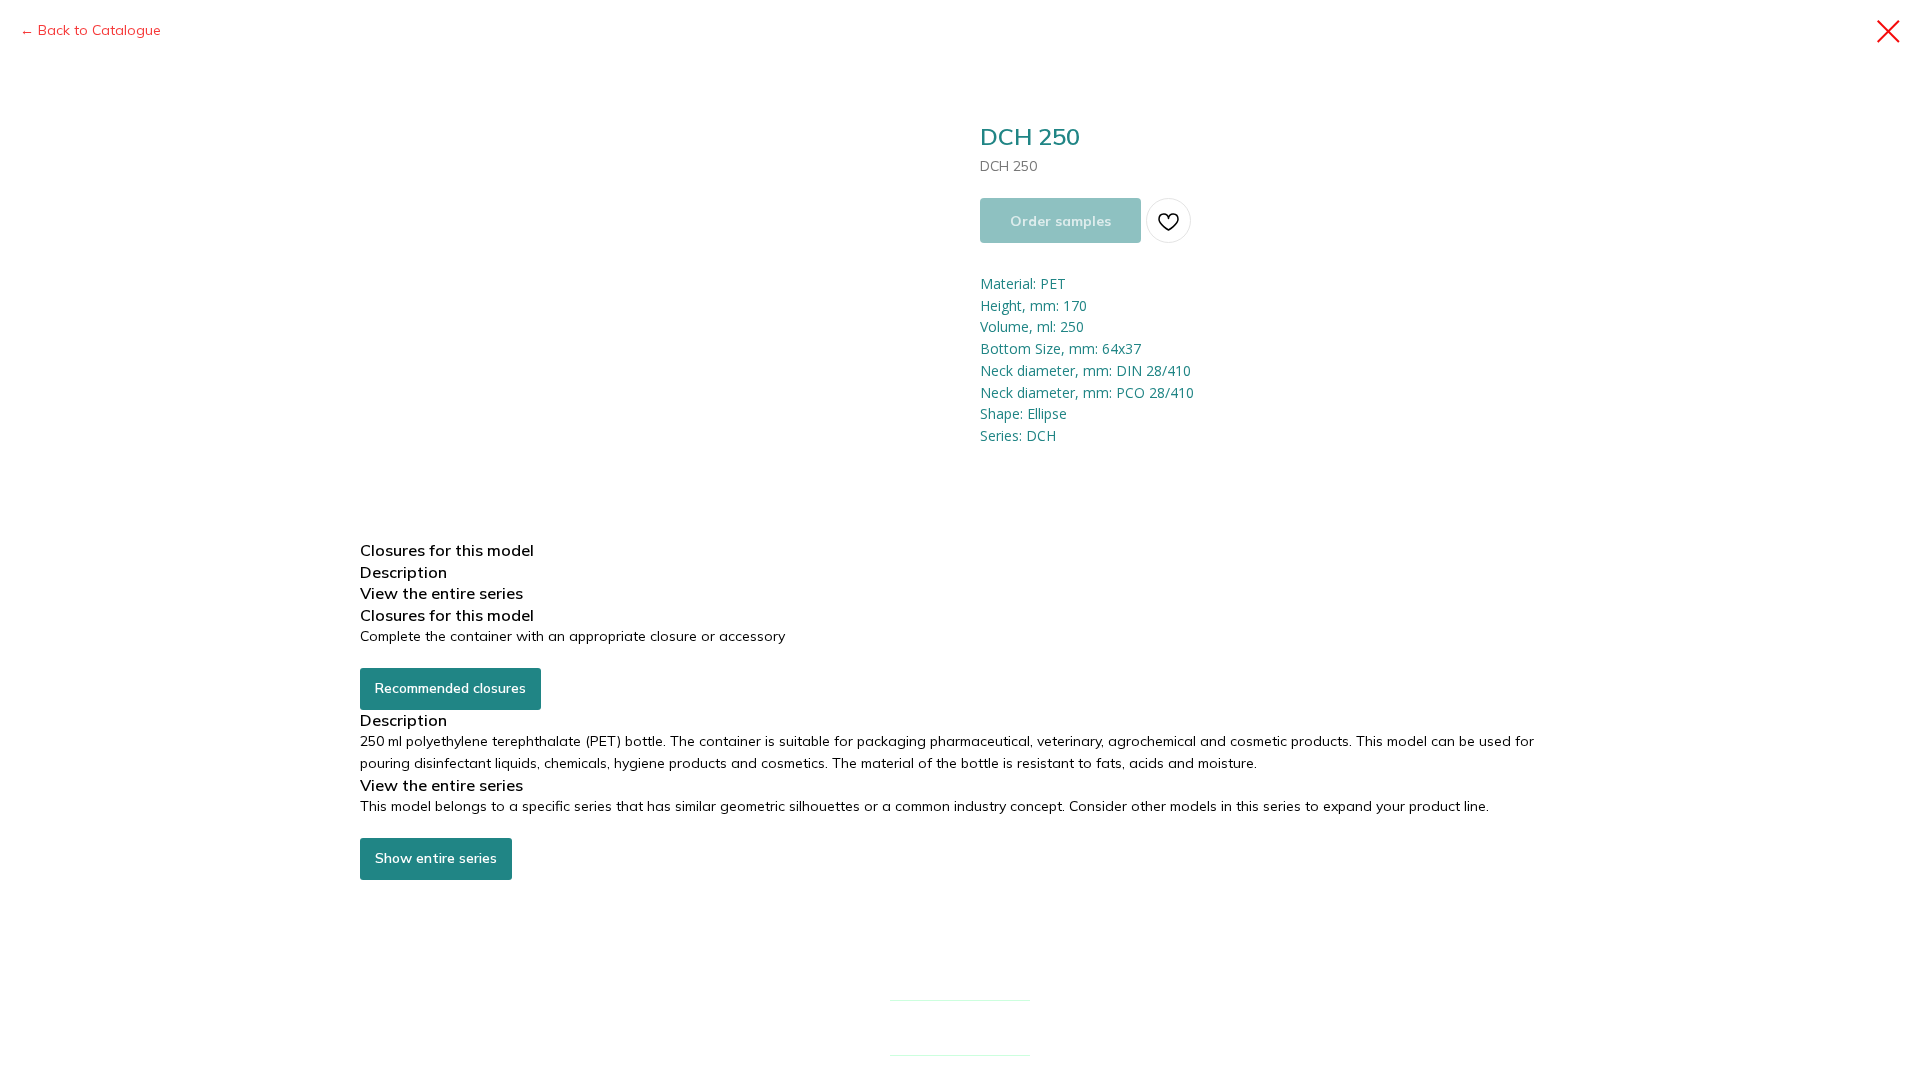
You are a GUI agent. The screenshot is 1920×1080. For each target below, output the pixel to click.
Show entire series (436, 858)
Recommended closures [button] (450, 688)
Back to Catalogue (99, 30)
